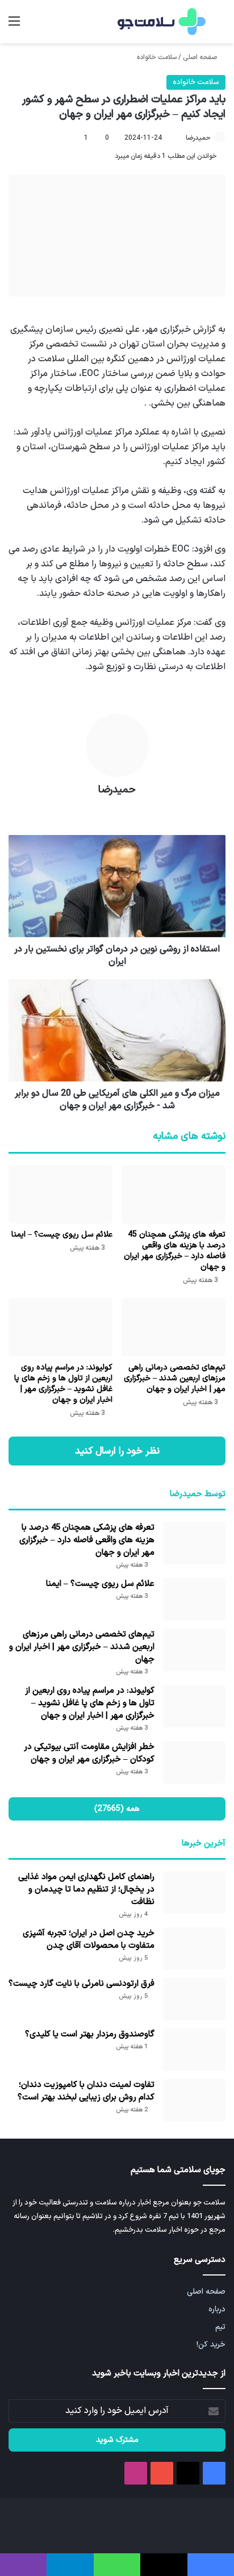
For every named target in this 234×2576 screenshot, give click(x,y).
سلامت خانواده (157, 57)
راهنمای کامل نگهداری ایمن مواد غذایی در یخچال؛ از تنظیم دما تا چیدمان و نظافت (86, 1890)
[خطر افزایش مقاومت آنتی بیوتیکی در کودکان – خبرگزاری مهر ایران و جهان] (194, 1762)
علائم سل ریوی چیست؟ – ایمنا (62, 1235)
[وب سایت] (117, 810)
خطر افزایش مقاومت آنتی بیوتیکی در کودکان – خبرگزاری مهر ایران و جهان (89, 1753)
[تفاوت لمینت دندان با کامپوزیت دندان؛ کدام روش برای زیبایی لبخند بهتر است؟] (194, 2100)
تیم (220, 2327)
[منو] (14, 26)
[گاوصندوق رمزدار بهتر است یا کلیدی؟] (194, 2050)
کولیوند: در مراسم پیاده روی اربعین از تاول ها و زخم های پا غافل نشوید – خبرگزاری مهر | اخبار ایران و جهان (63, 1384)
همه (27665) (117, 1809)
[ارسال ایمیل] (181, 138)
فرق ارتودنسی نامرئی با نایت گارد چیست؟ (82, 1984)
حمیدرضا (198, 138)
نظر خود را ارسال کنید (117, 1451)
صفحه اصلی (201, 57)
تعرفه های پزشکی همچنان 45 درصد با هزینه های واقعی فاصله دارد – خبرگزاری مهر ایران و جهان (175, 1251)
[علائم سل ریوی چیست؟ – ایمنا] (60, 1194)
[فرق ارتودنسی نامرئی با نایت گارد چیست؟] (194, 1999)
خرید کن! (211, 2345)
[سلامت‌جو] (160, 22)
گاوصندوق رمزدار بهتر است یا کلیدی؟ (90, 2034)
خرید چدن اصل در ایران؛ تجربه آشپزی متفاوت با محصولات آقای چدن (89, 1940)
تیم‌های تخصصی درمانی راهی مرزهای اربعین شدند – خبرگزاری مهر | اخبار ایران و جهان (175, 1378)
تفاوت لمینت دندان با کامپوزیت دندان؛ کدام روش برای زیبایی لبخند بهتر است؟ (86, 2091)
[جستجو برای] (220, 26)
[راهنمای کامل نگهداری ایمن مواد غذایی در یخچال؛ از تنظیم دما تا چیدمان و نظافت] (194, 1892)
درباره (217, 2309)
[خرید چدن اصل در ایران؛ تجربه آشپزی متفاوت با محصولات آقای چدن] (194, 1949)
